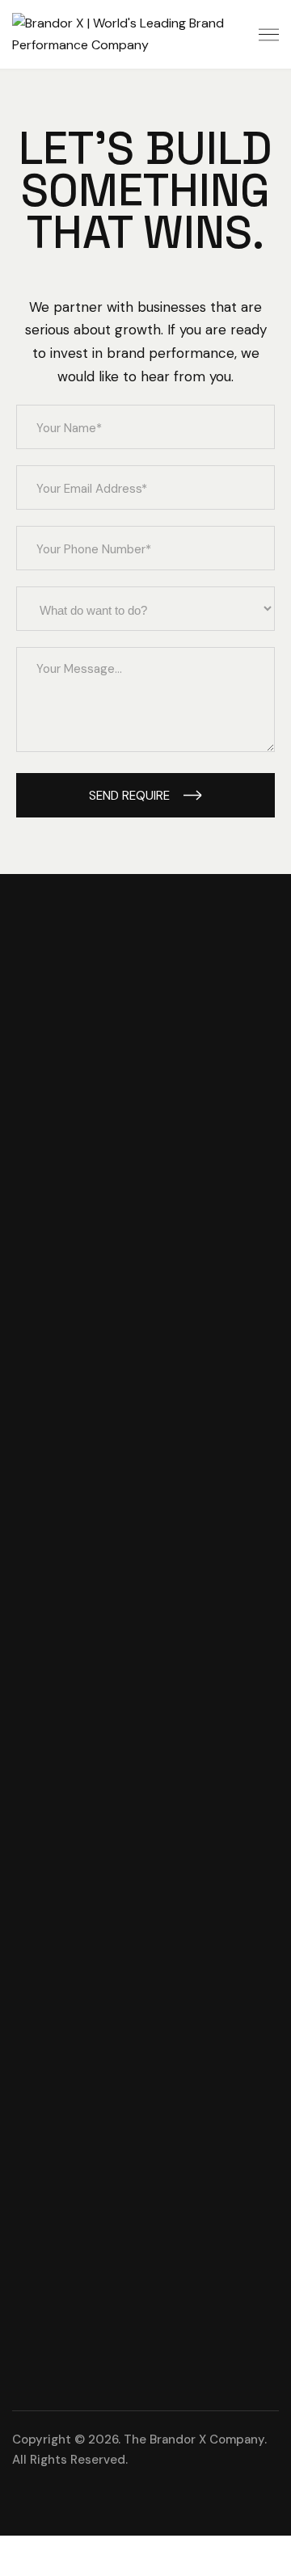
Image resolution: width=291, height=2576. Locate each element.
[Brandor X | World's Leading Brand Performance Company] (145, 34)
